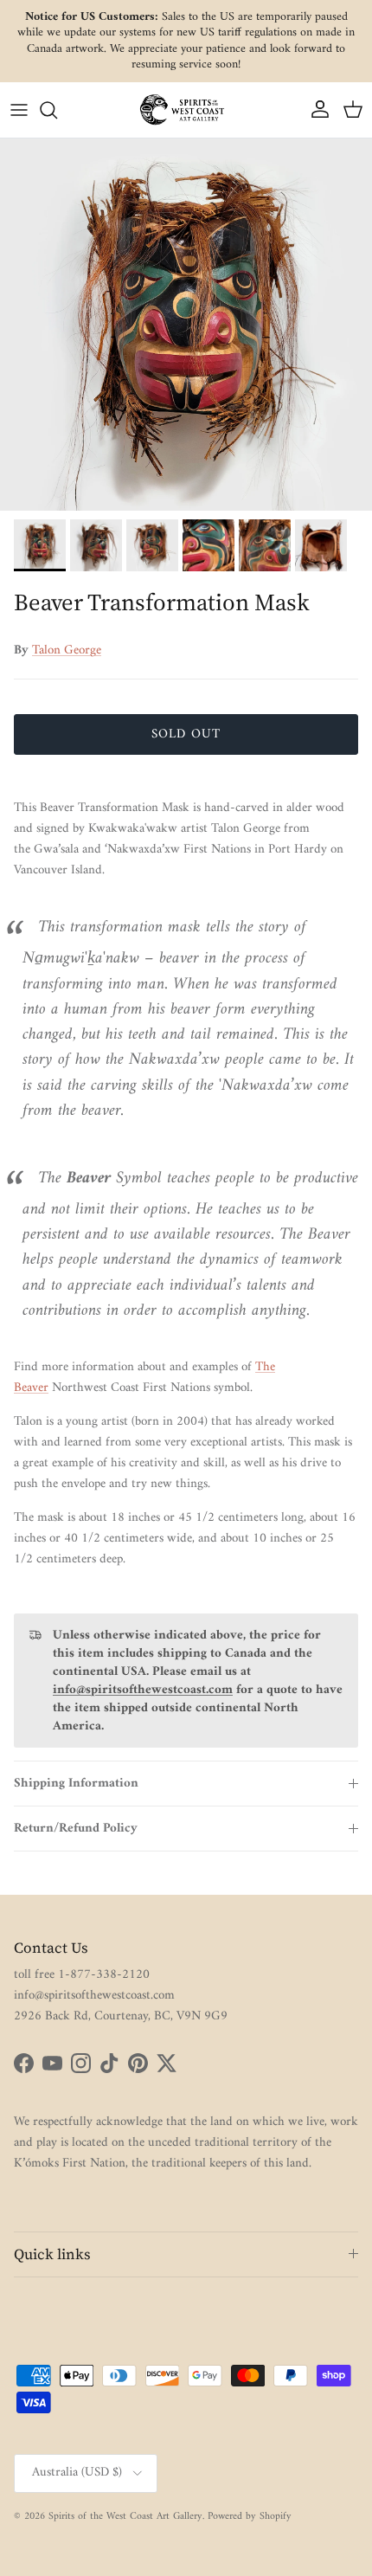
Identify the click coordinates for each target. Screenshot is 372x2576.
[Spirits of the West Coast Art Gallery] (186, 109)
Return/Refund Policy (76, 1829)
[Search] (57, 110)
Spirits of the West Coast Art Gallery (125, 2517)
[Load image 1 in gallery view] (186, 325)
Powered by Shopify (250, 2517)
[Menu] (19, 110)
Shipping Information (76, 1784)
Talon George (67, 650)
